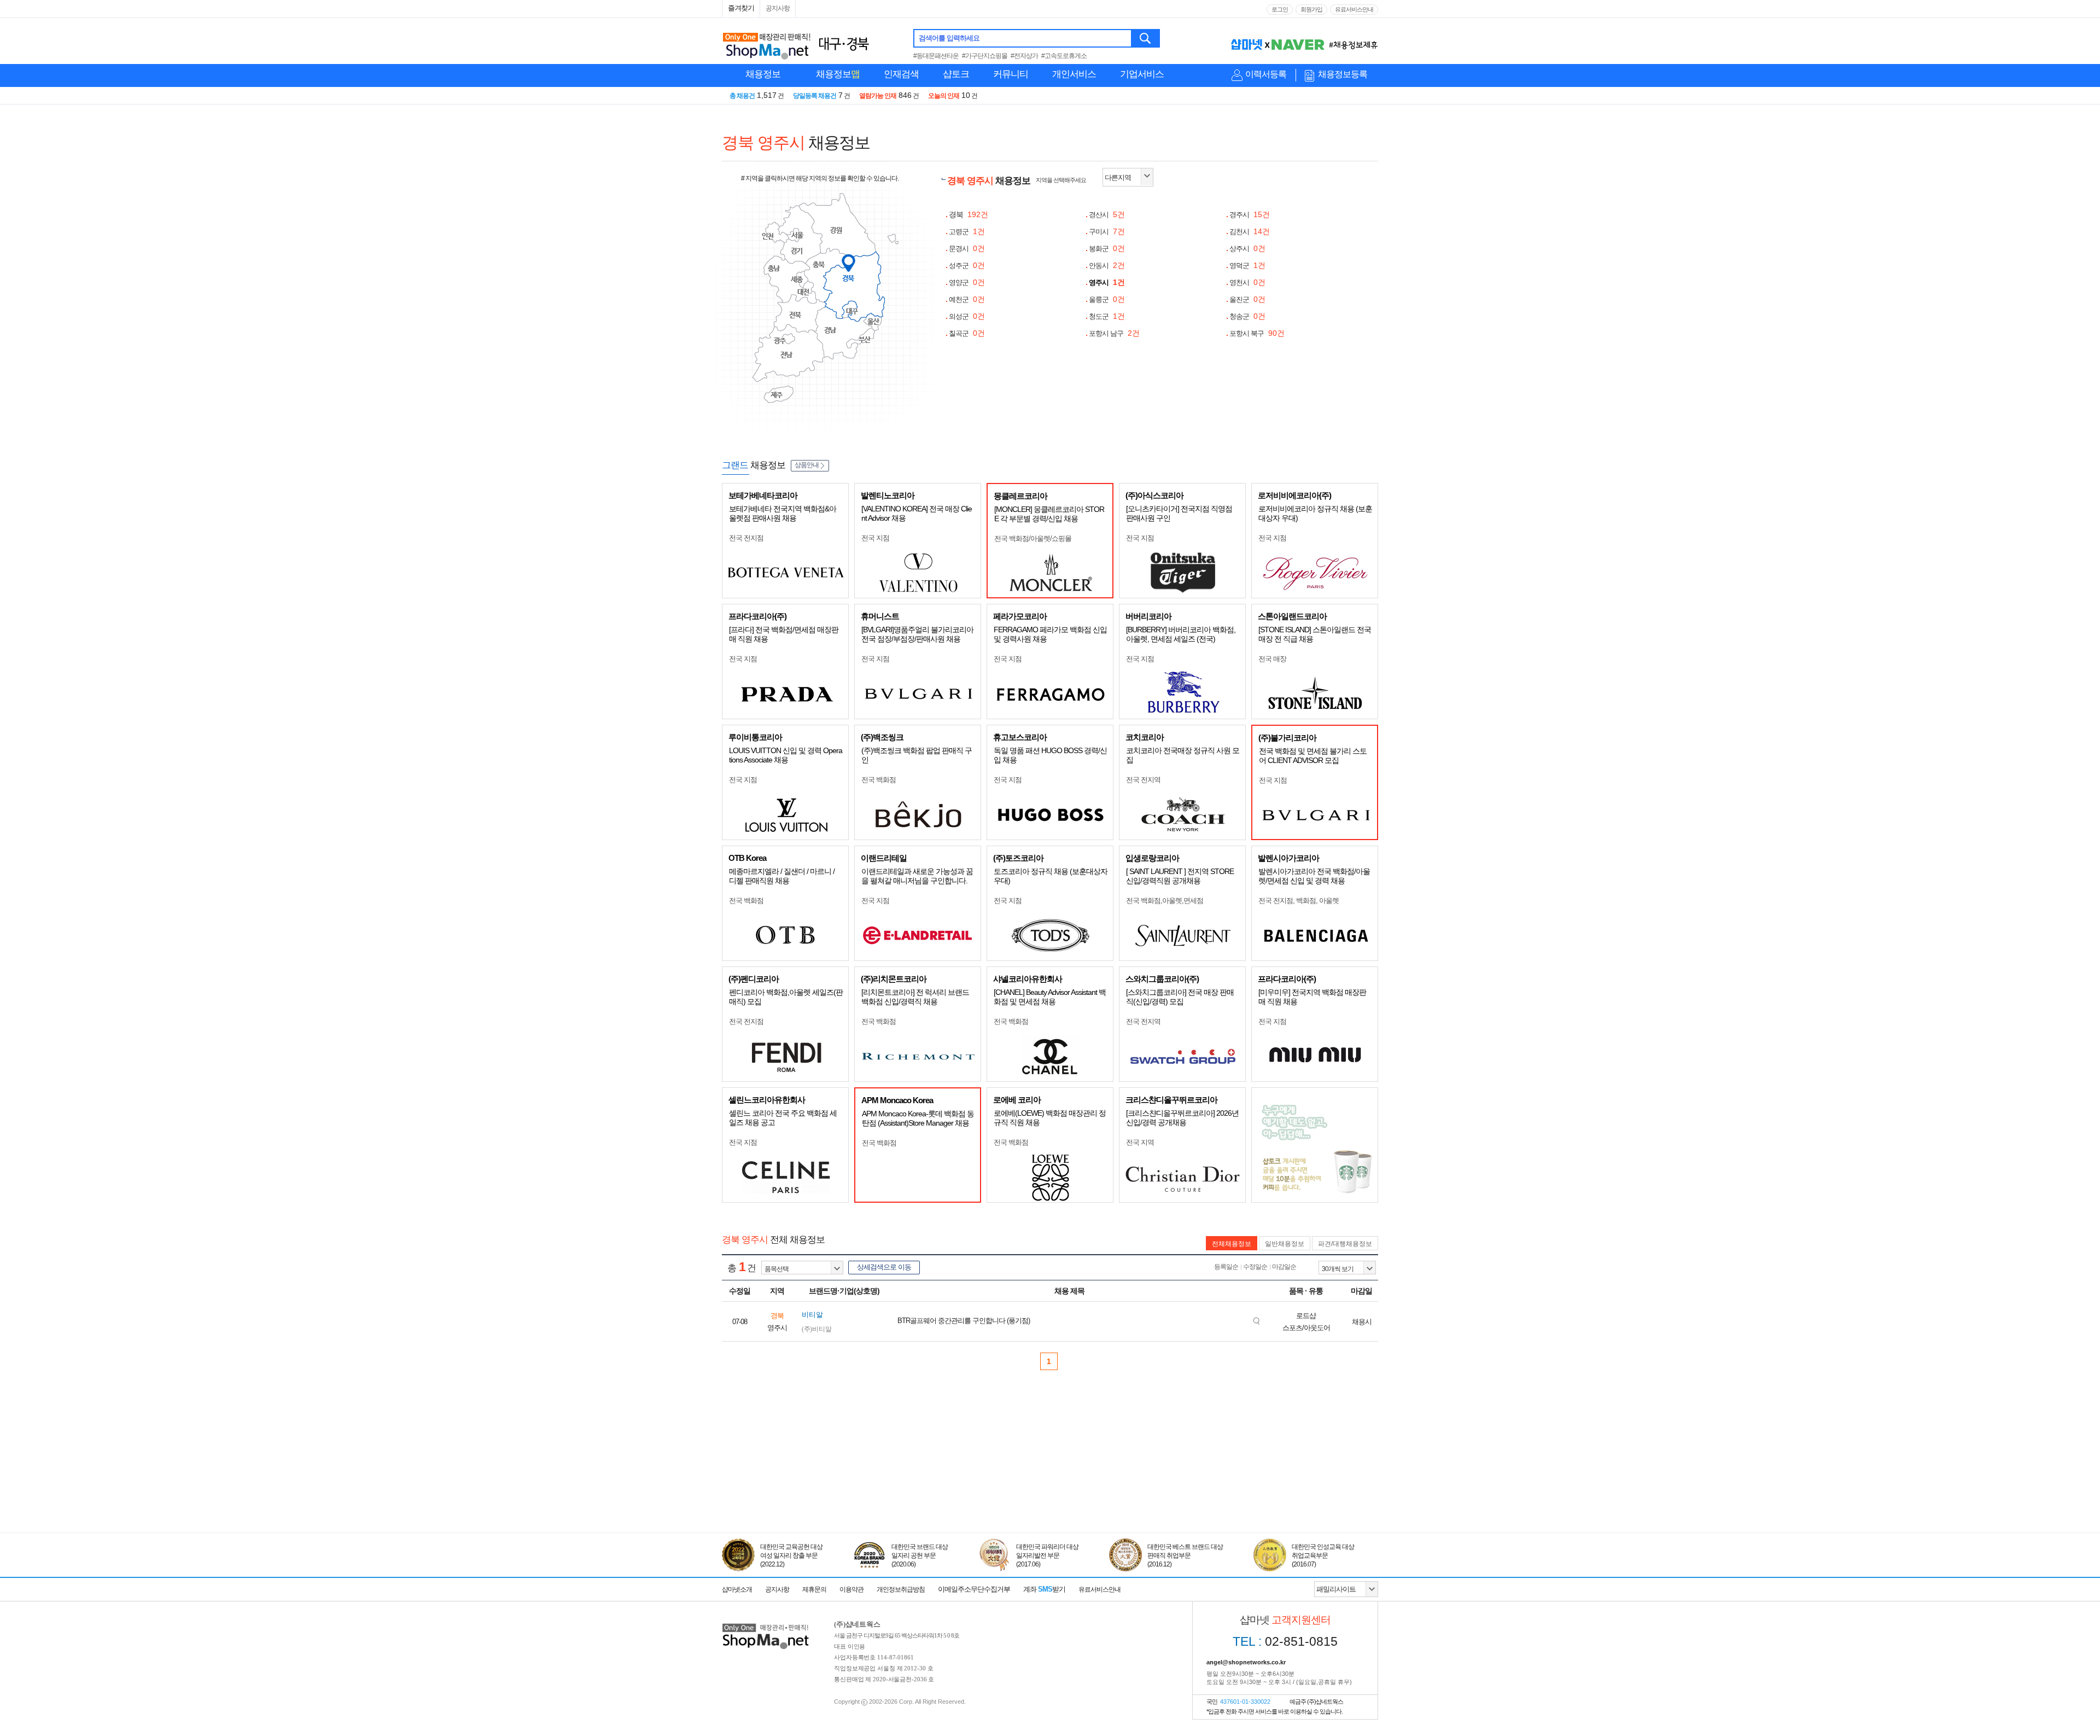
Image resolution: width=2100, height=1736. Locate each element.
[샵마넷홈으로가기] (766, 1625)
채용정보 (763, 74)
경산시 (1107, 215)
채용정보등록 (1343, 74)
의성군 (967, 316)
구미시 (1107, 232)
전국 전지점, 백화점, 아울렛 (1299, 901)
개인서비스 (1074, 74)
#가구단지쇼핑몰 (985, 56)
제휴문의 (814, 1589)
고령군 (967, 232)
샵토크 (956, 74)
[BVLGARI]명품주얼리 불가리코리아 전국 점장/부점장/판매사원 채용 (917, 634)
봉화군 (1107, 249)
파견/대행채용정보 (1345, 1244)
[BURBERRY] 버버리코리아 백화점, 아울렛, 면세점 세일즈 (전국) (1181, 634)
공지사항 (778, 8)
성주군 (967, 266)
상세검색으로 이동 (884, 1267)
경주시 (1250, 215)
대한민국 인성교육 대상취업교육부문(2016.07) (1323, 1556)
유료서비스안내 (1354, 9)
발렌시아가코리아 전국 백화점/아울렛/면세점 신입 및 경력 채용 (1314, 876)
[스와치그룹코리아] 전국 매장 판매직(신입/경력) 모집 (1180, 997)
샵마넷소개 (737, 1589)
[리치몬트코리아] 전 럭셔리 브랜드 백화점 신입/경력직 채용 (915, 997)
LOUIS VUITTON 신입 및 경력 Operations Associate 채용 (786, 755)
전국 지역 (1140, 1142)
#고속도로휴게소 (1064, 56)
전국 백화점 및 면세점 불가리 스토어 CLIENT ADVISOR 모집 (1313, 756)
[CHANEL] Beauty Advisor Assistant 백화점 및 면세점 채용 (1050, 997)
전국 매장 (1272, 659)
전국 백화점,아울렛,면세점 (1165, 901)
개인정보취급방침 (901, 1589)
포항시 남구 (1114, 333)
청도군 (1107, 316)
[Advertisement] (1050, 1482)
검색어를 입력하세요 (949, 38)
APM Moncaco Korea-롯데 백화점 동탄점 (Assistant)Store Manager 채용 (918, 1118)
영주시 (1107, 282)
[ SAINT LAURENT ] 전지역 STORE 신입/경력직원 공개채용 (1180, 876)
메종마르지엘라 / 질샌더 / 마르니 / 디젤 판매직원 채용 (782, 876)
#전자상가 (1024, 56)
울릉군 (1107, 299)
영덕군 (1247, 266)
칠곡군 (967, 333)
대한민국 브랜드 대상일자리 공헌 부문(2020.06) (920, 1556)
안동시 (1107, 266)
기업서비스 (1142, 74)
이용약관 (851, 1589)
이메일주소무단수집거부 (974, 1589)
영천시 (1247, 282)
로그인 (1280, 9)
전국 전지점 (746, 538)
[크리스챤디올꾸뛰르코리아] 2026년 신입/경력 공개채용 (1182, 1118)
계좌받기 (1044, 1589)
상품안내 (807, 465)
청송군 (1247, 316)
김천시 (1250, 232)
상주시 (1247, 249)
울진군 (1247, 299)
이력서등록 (1266, 74)
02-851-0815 (1285, 1641)
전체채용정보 (1232, 1244)
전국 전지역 (1143, 780)
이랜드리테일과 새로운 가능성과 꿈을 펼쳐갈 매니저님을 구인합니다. (917, 876)
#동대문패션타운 (936, 56)
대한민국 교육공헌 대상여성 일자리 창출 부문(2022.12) (791, 1556)
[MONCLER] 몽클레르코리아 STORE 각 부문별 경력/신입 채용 (1049, 514)
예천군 (967, 299)
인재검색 (901, 74)
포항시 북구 (1257, 333)
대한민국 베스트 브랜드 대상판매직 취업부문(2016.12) (1185, 1556)
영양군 (967, 282)
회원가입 (1311, 9)
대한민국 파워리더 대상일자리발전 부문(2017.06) (1047, 1556)
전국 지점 (875, 538)
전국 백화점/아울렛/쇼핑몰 (1033, 538)
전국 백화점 (879, 780)
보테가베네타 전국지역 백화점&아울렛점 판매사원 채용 (783, 513)
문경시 (967, 249)
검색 (1146, 38)
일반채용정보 (1285, 1244)
